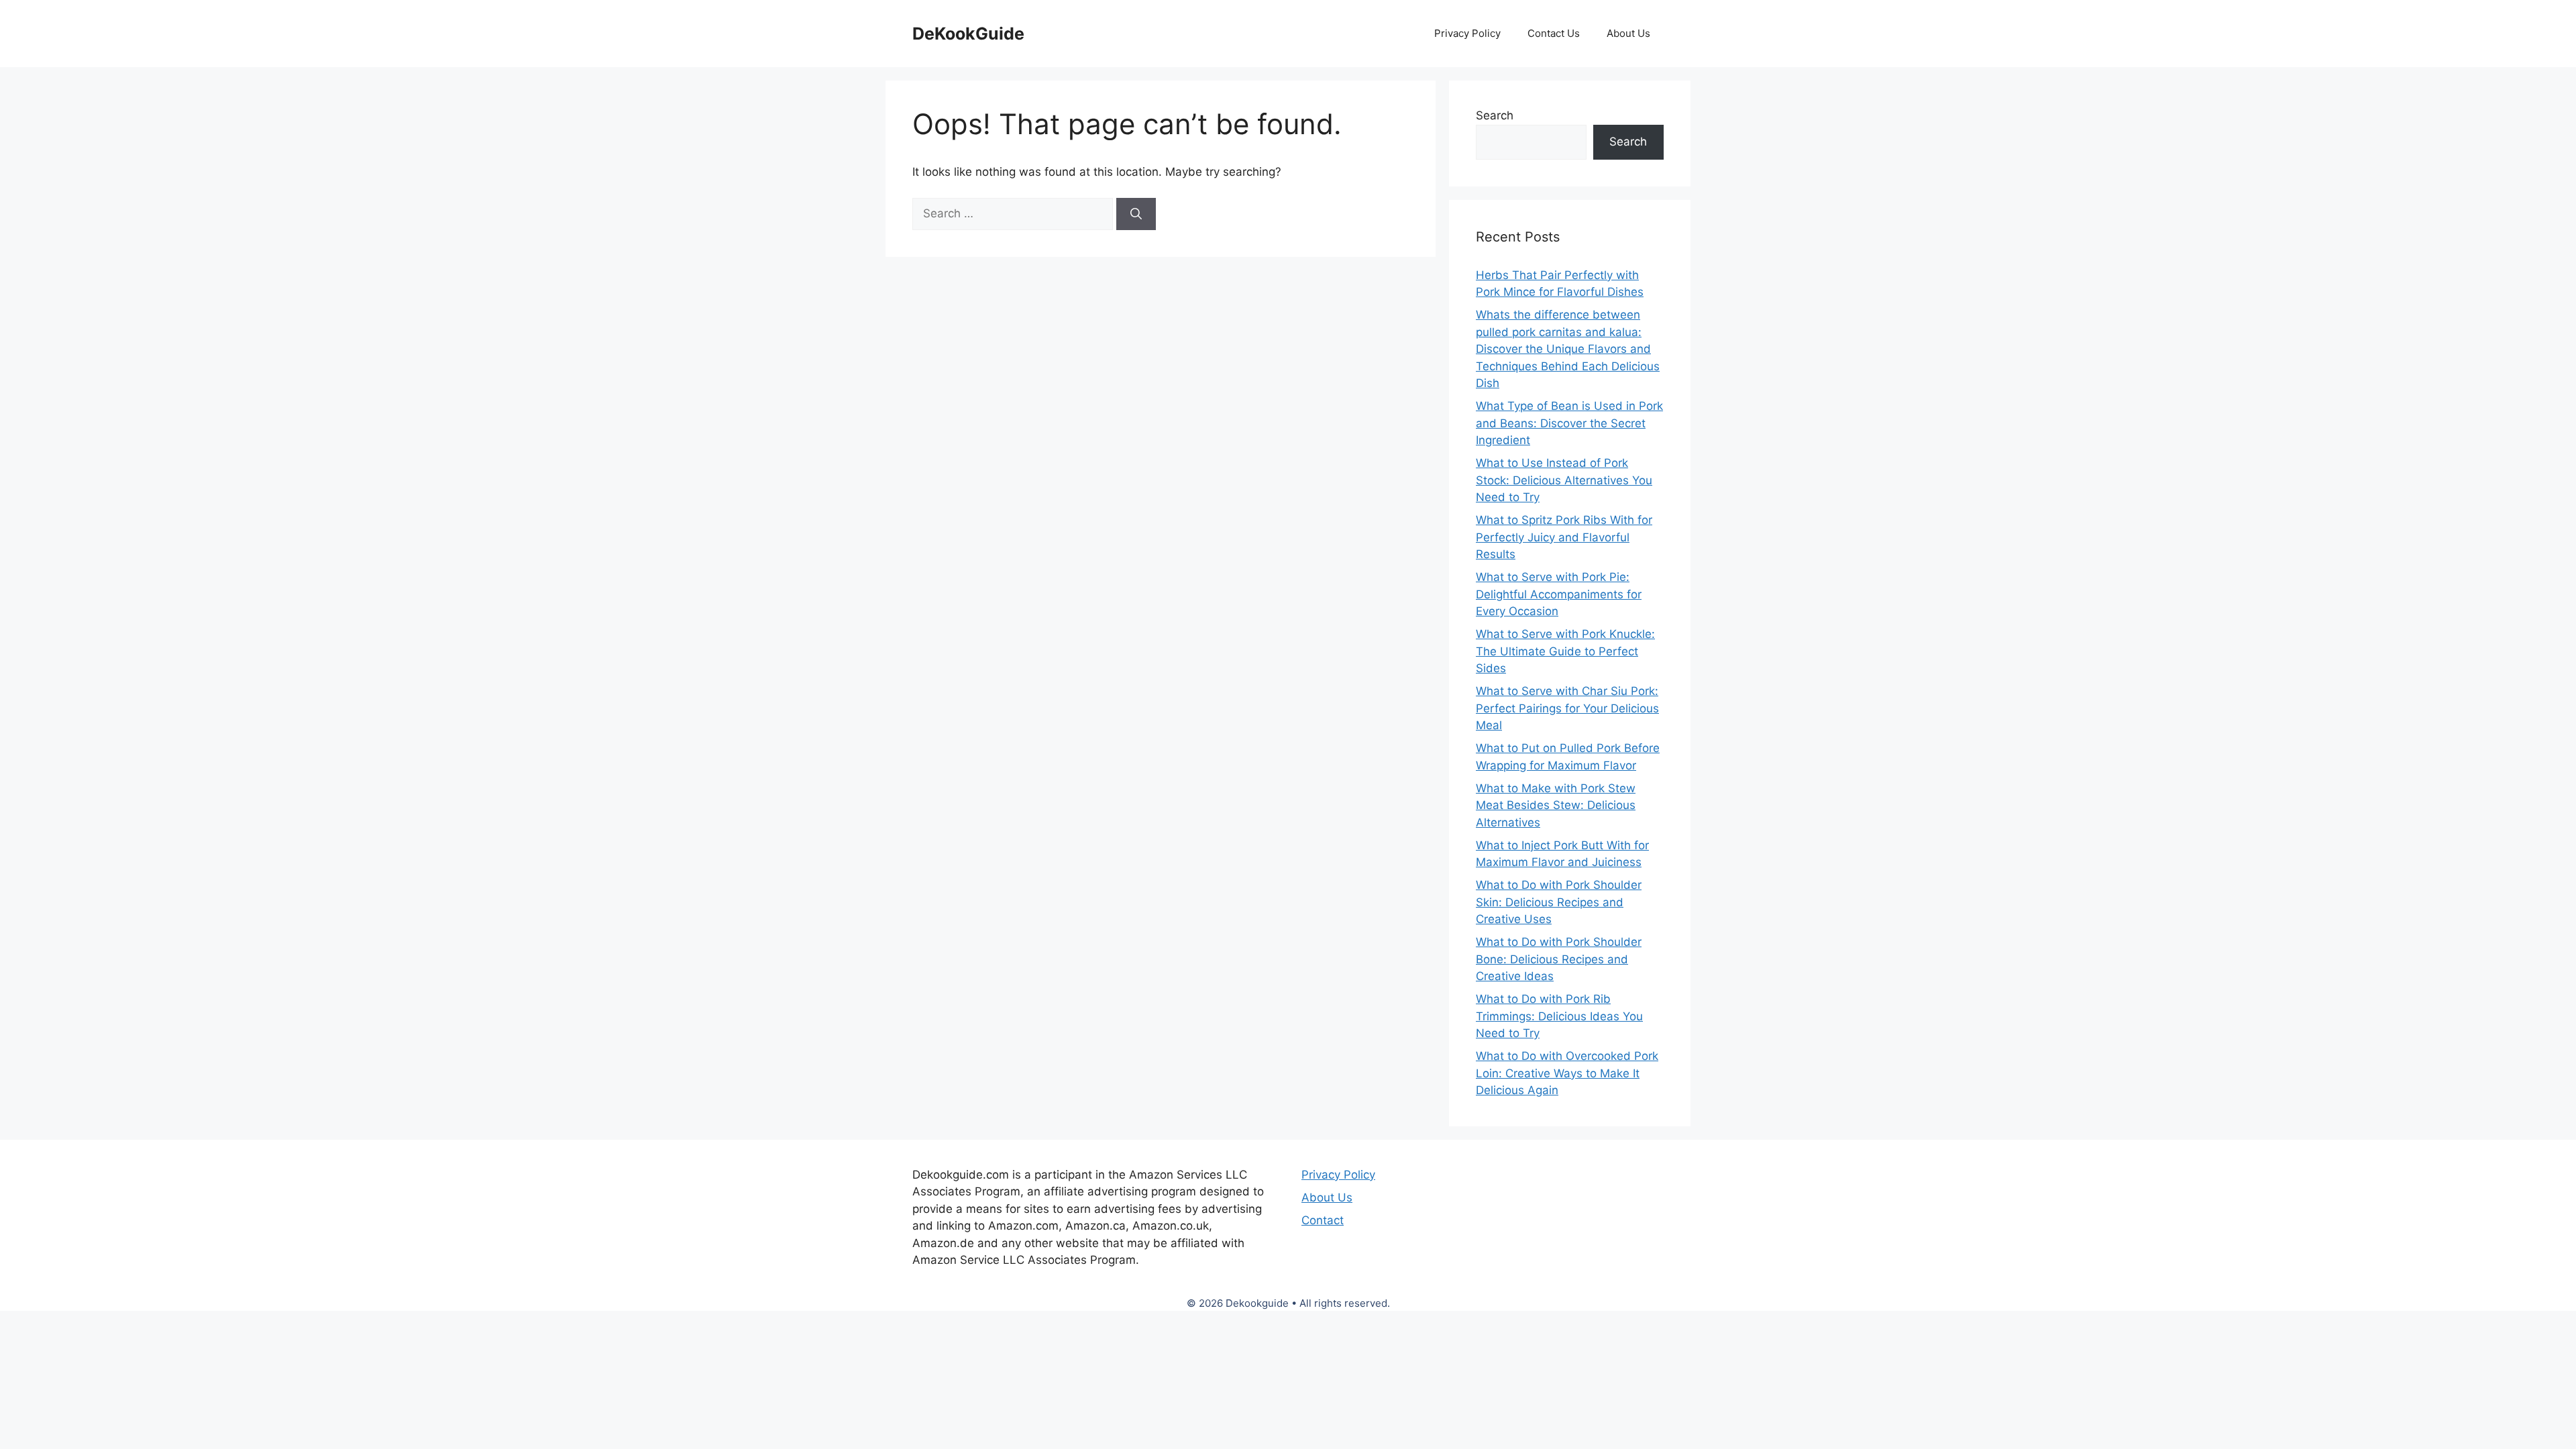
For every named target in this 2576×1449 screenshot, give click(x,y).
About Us (1628, 33)
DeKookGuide (968, 34)
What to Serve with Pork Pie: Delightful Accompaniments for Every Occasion (1559, 594)
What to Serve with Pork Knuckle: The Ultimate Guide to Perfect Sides (1565, 651)
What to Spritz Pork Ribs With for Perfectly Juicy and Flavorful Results (1564, 537)
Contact (1323, 1220)
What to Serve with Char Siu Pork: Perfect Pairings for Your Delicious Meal (1567, 708)
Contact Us (1554, 33)
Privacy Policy (1467, 33)
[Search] (1136, 214)
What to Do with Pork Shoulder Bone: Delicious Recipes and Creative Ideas (1559, 959)
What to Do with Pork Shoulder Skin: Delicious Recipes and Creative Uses (1559, 902)
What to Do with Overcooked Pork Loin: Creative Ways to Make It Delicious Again (1567, 1073)
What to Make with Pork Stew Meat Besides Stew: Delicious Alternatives (1556, 805)
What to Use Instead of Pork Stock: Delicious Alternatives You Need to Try (1564, 480)
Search (1495, 115)
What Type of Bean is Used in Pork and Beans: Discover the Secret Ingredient (1569, 423)
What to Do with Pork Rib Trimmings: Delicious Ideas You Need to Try (1559, 1016)
